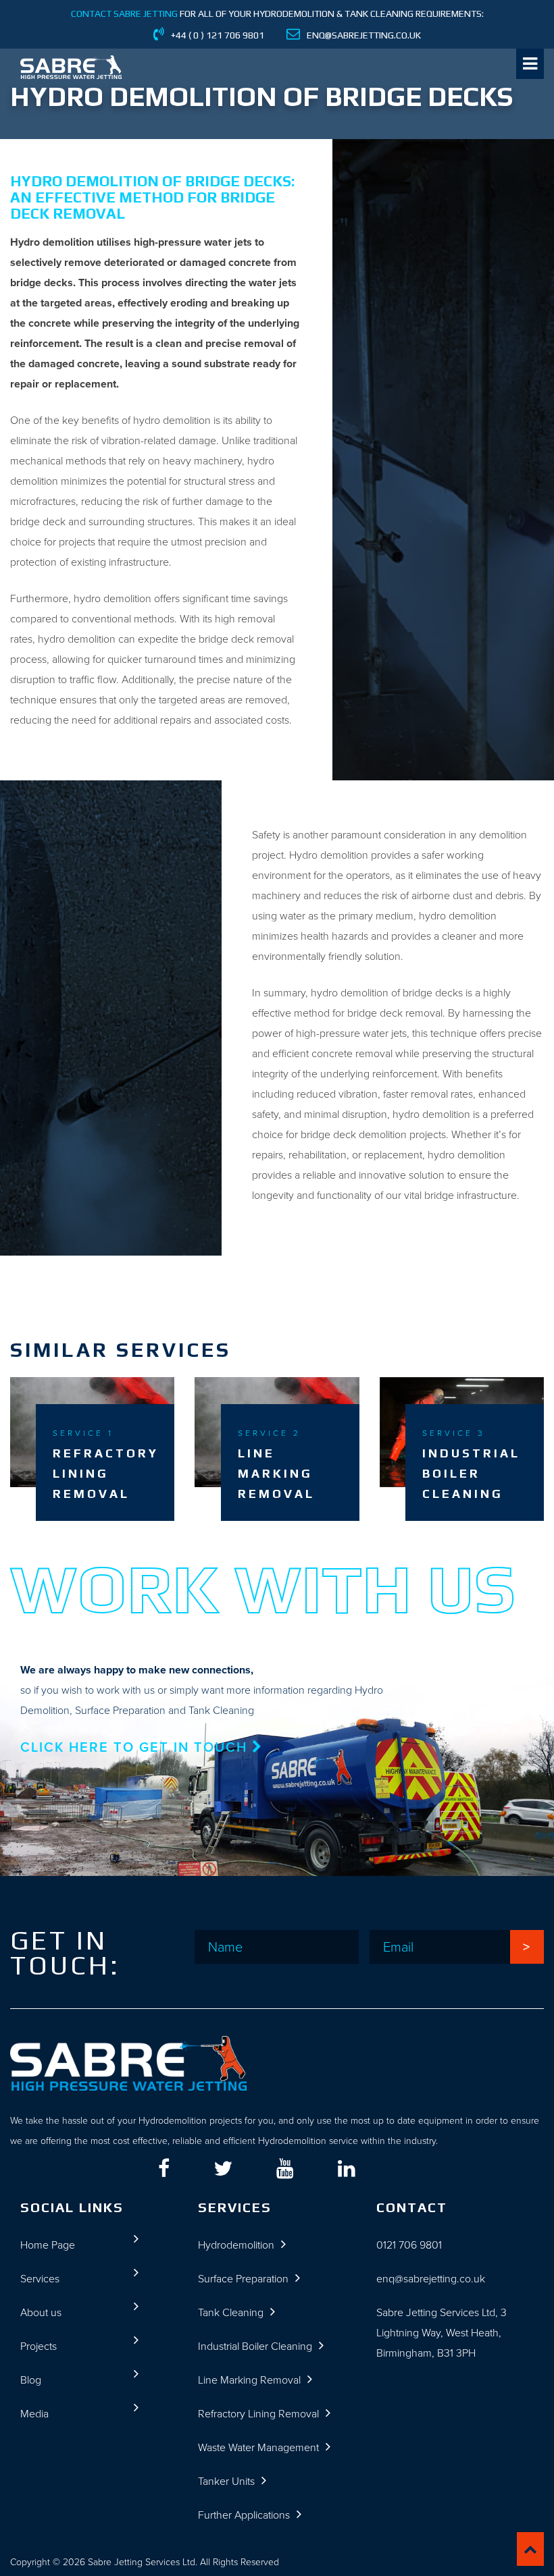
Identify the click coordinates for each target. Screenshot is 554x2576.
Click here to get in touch (136, 1747)
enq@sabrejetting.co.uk (431, 2279)
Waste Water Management (258, 2447)
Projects (39, 2346)
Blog (31, 2380)
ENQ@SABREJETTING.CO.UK (364, 35)
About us (41, 2312)
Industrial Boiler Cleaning (255, 2346)
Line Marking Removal (249, 2380)
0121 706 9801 (409, 2245)
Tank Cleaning (231, 2312)
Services (40, 2279)
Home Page (48, 2245)
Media (34, 2414)
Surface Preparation (243, 2279)
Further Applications (244, 2515)
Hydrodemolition (236, 2245)
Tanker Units (226, 2481)
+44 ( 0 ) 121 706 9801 (218, 35)
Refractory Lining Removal (258, 2414)
